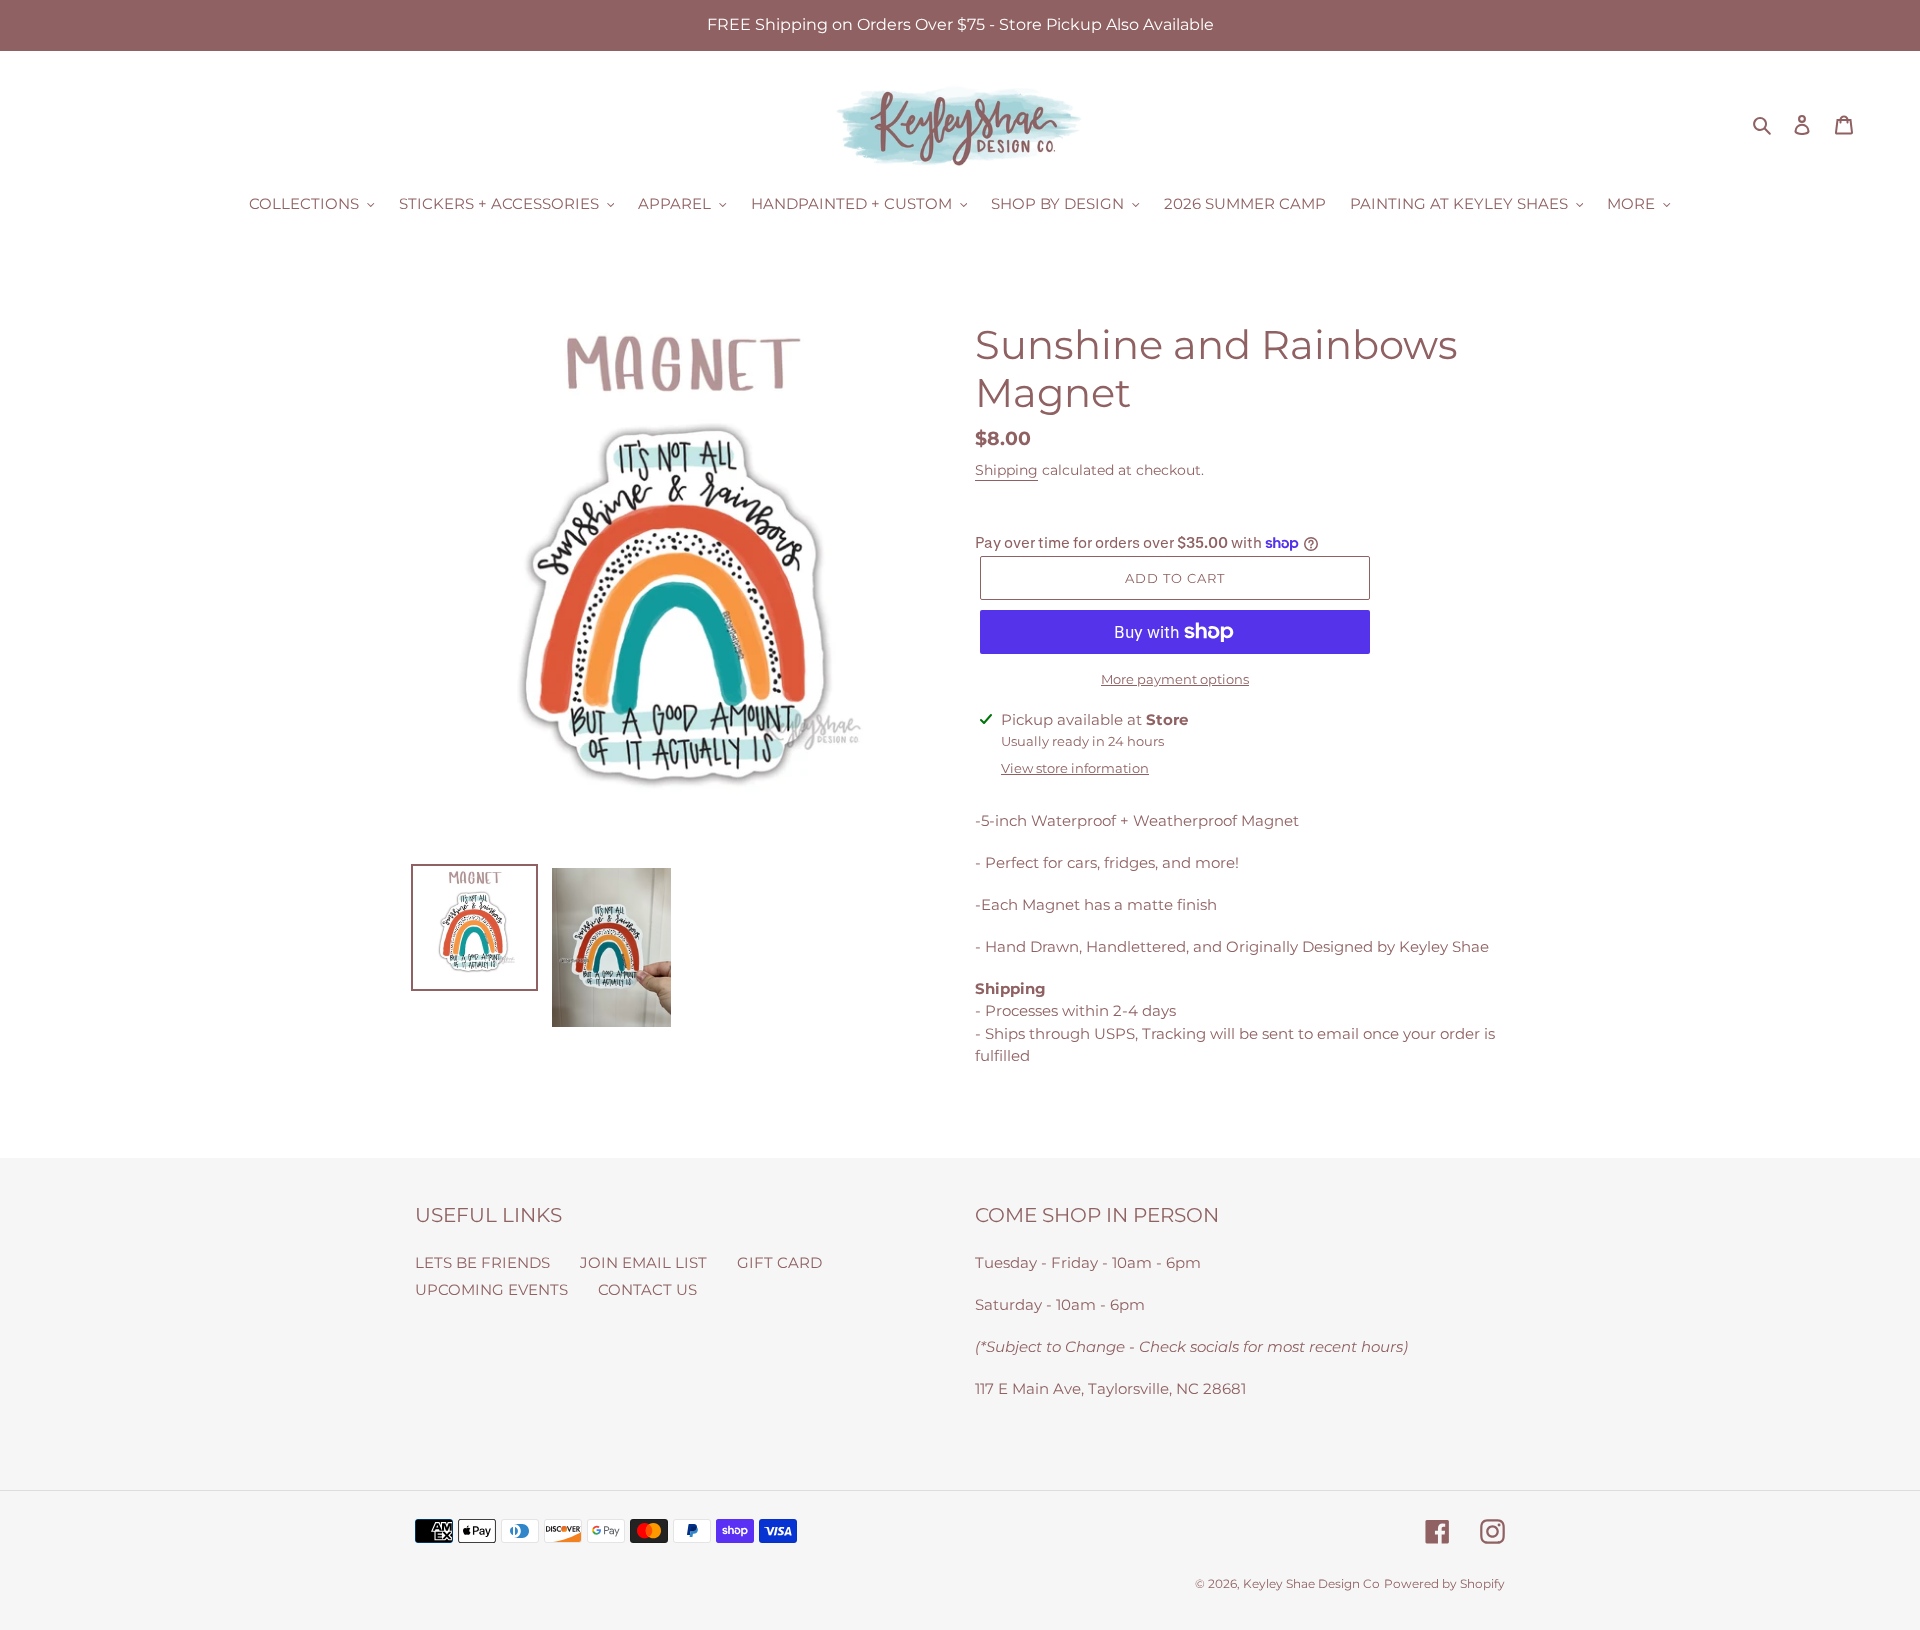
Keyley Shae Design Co (1311, 1583)
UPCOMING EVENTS (491, 1289)
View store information (1075, 768)
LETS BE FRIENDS (482, 1262)
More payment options (1175, 679)
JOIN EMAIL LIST (643, 1262)
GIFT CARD (779, 1262)
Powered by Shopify (1444, 1583)
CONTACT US (647, 1289)
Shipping (1006, 470)
